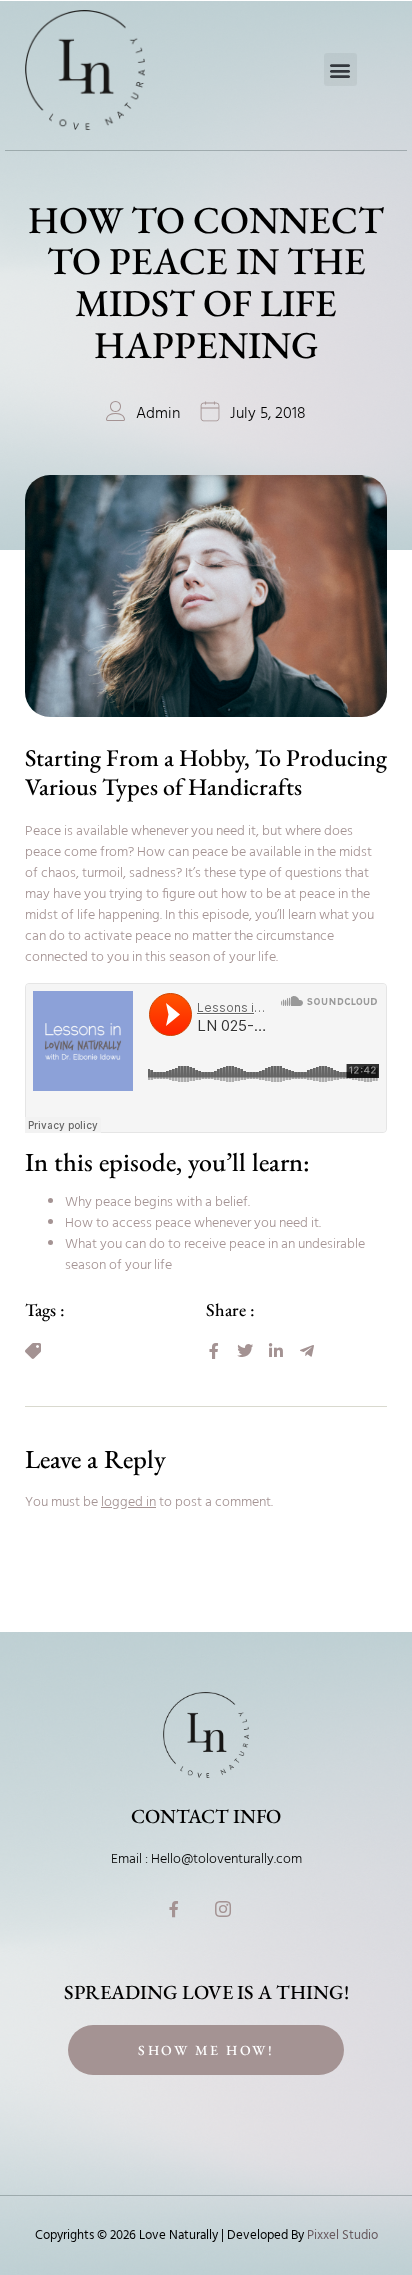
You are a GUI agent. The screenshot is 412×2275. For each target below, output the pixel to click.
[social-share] (214, 1351)
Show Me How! (206, 2050)
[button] (340, 69)
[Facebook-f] (174, 1909)
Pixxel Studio (342, 2235)
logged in (128, 1502)
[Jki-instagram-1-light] (223, 1909)
